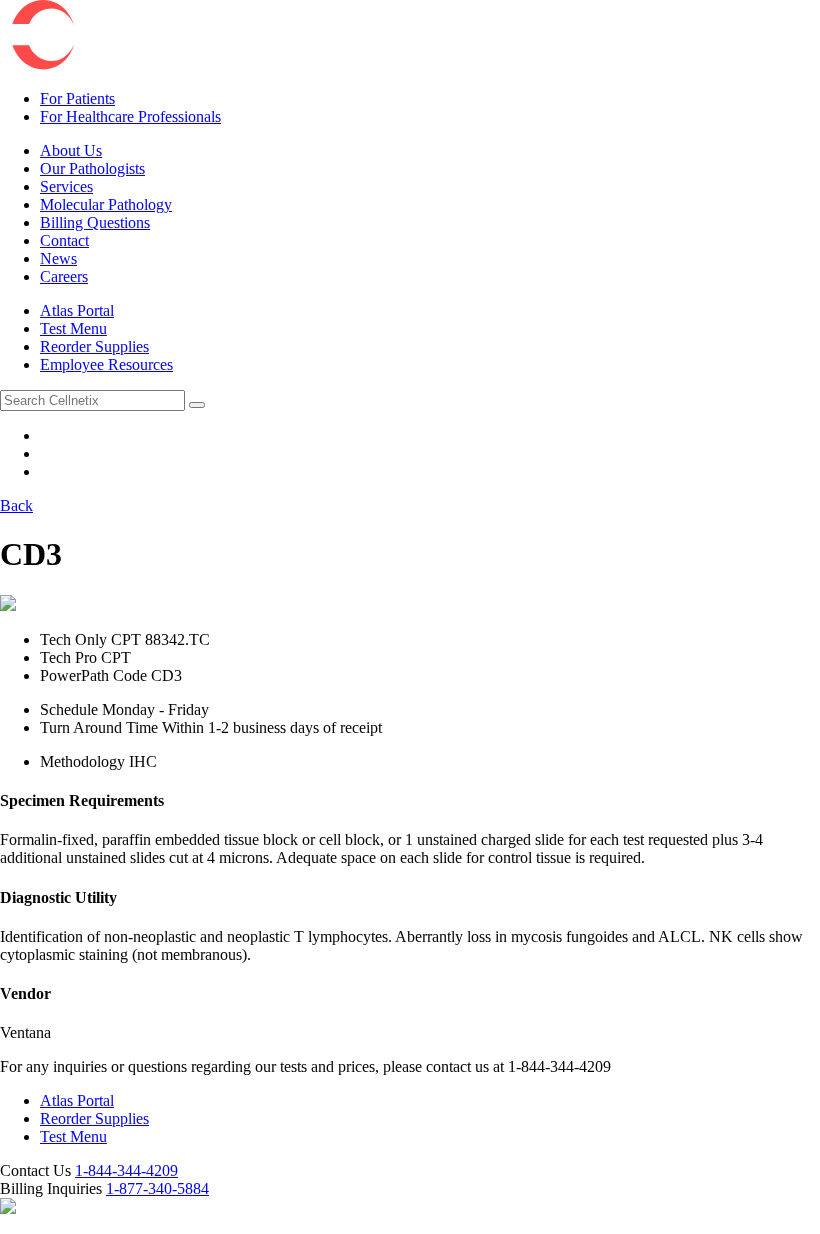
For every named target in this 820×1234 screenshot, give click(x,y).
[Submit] (197, 405)
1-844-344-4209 (126, 1170)
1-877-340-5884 (157, 1188)
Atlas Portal (77, 1100)
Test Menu (73, 1136)
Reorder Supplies (94, 1118)
